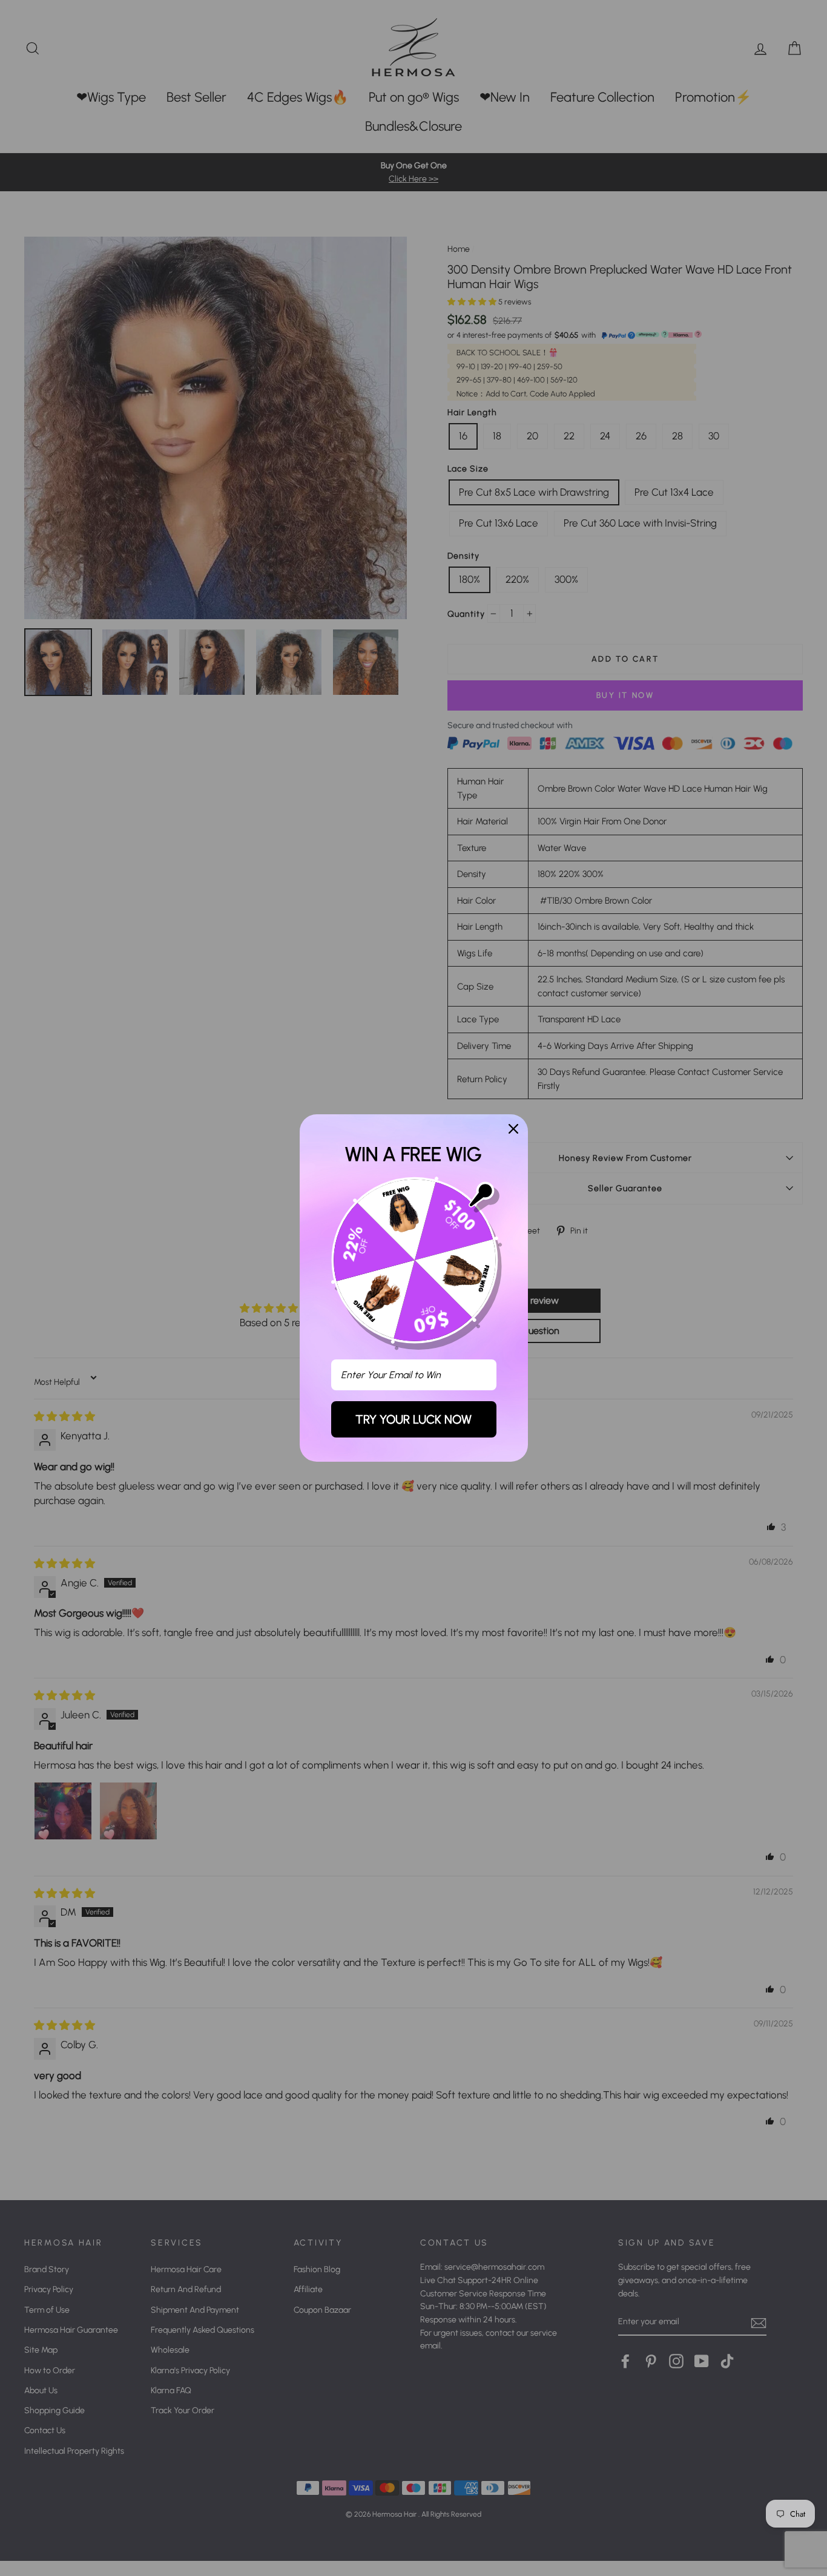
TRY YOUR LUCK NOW (413, 1419)
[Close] (513, 1129)
